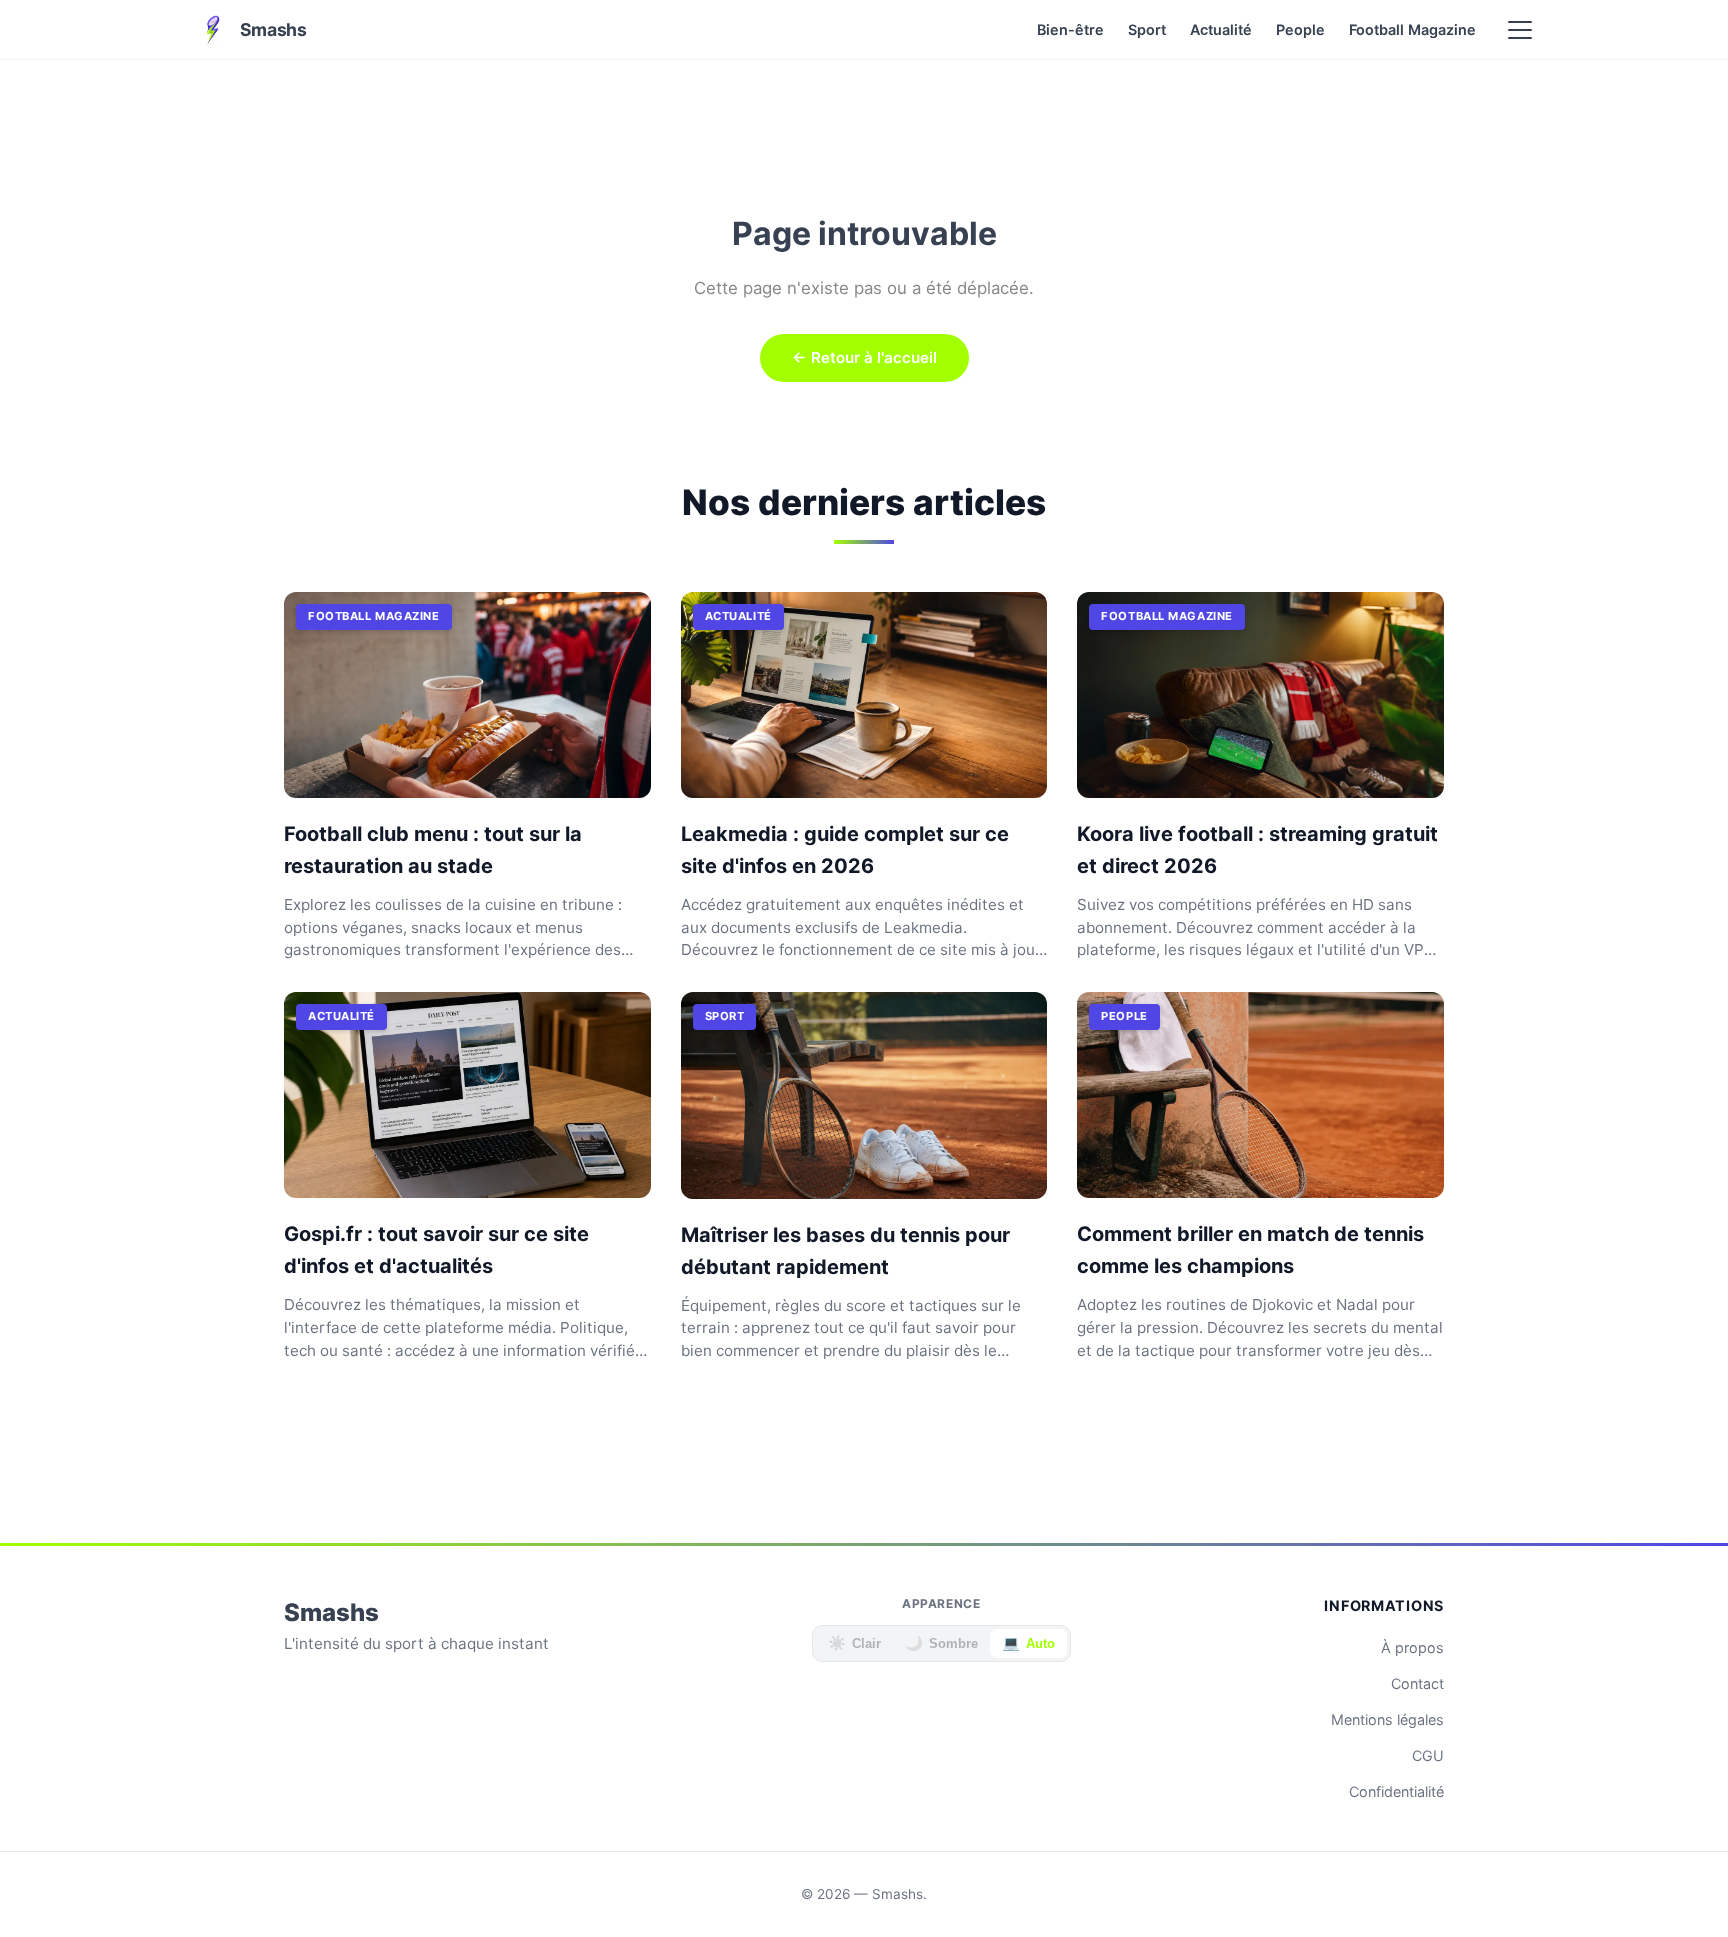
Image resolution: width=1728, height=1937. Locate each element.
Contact (1417, 1683)
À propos (1412, 1647)
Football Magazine (1412, 29)
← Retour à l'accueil (864, 357)
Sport (1147, 29)
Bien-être (1070, 29)
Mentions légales (1387, 1719)
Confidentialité (1396, 1791)
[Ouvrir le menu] (1520, 30)
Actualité (1221, 29)
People (1300, 29)
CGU (1428, 1755)
